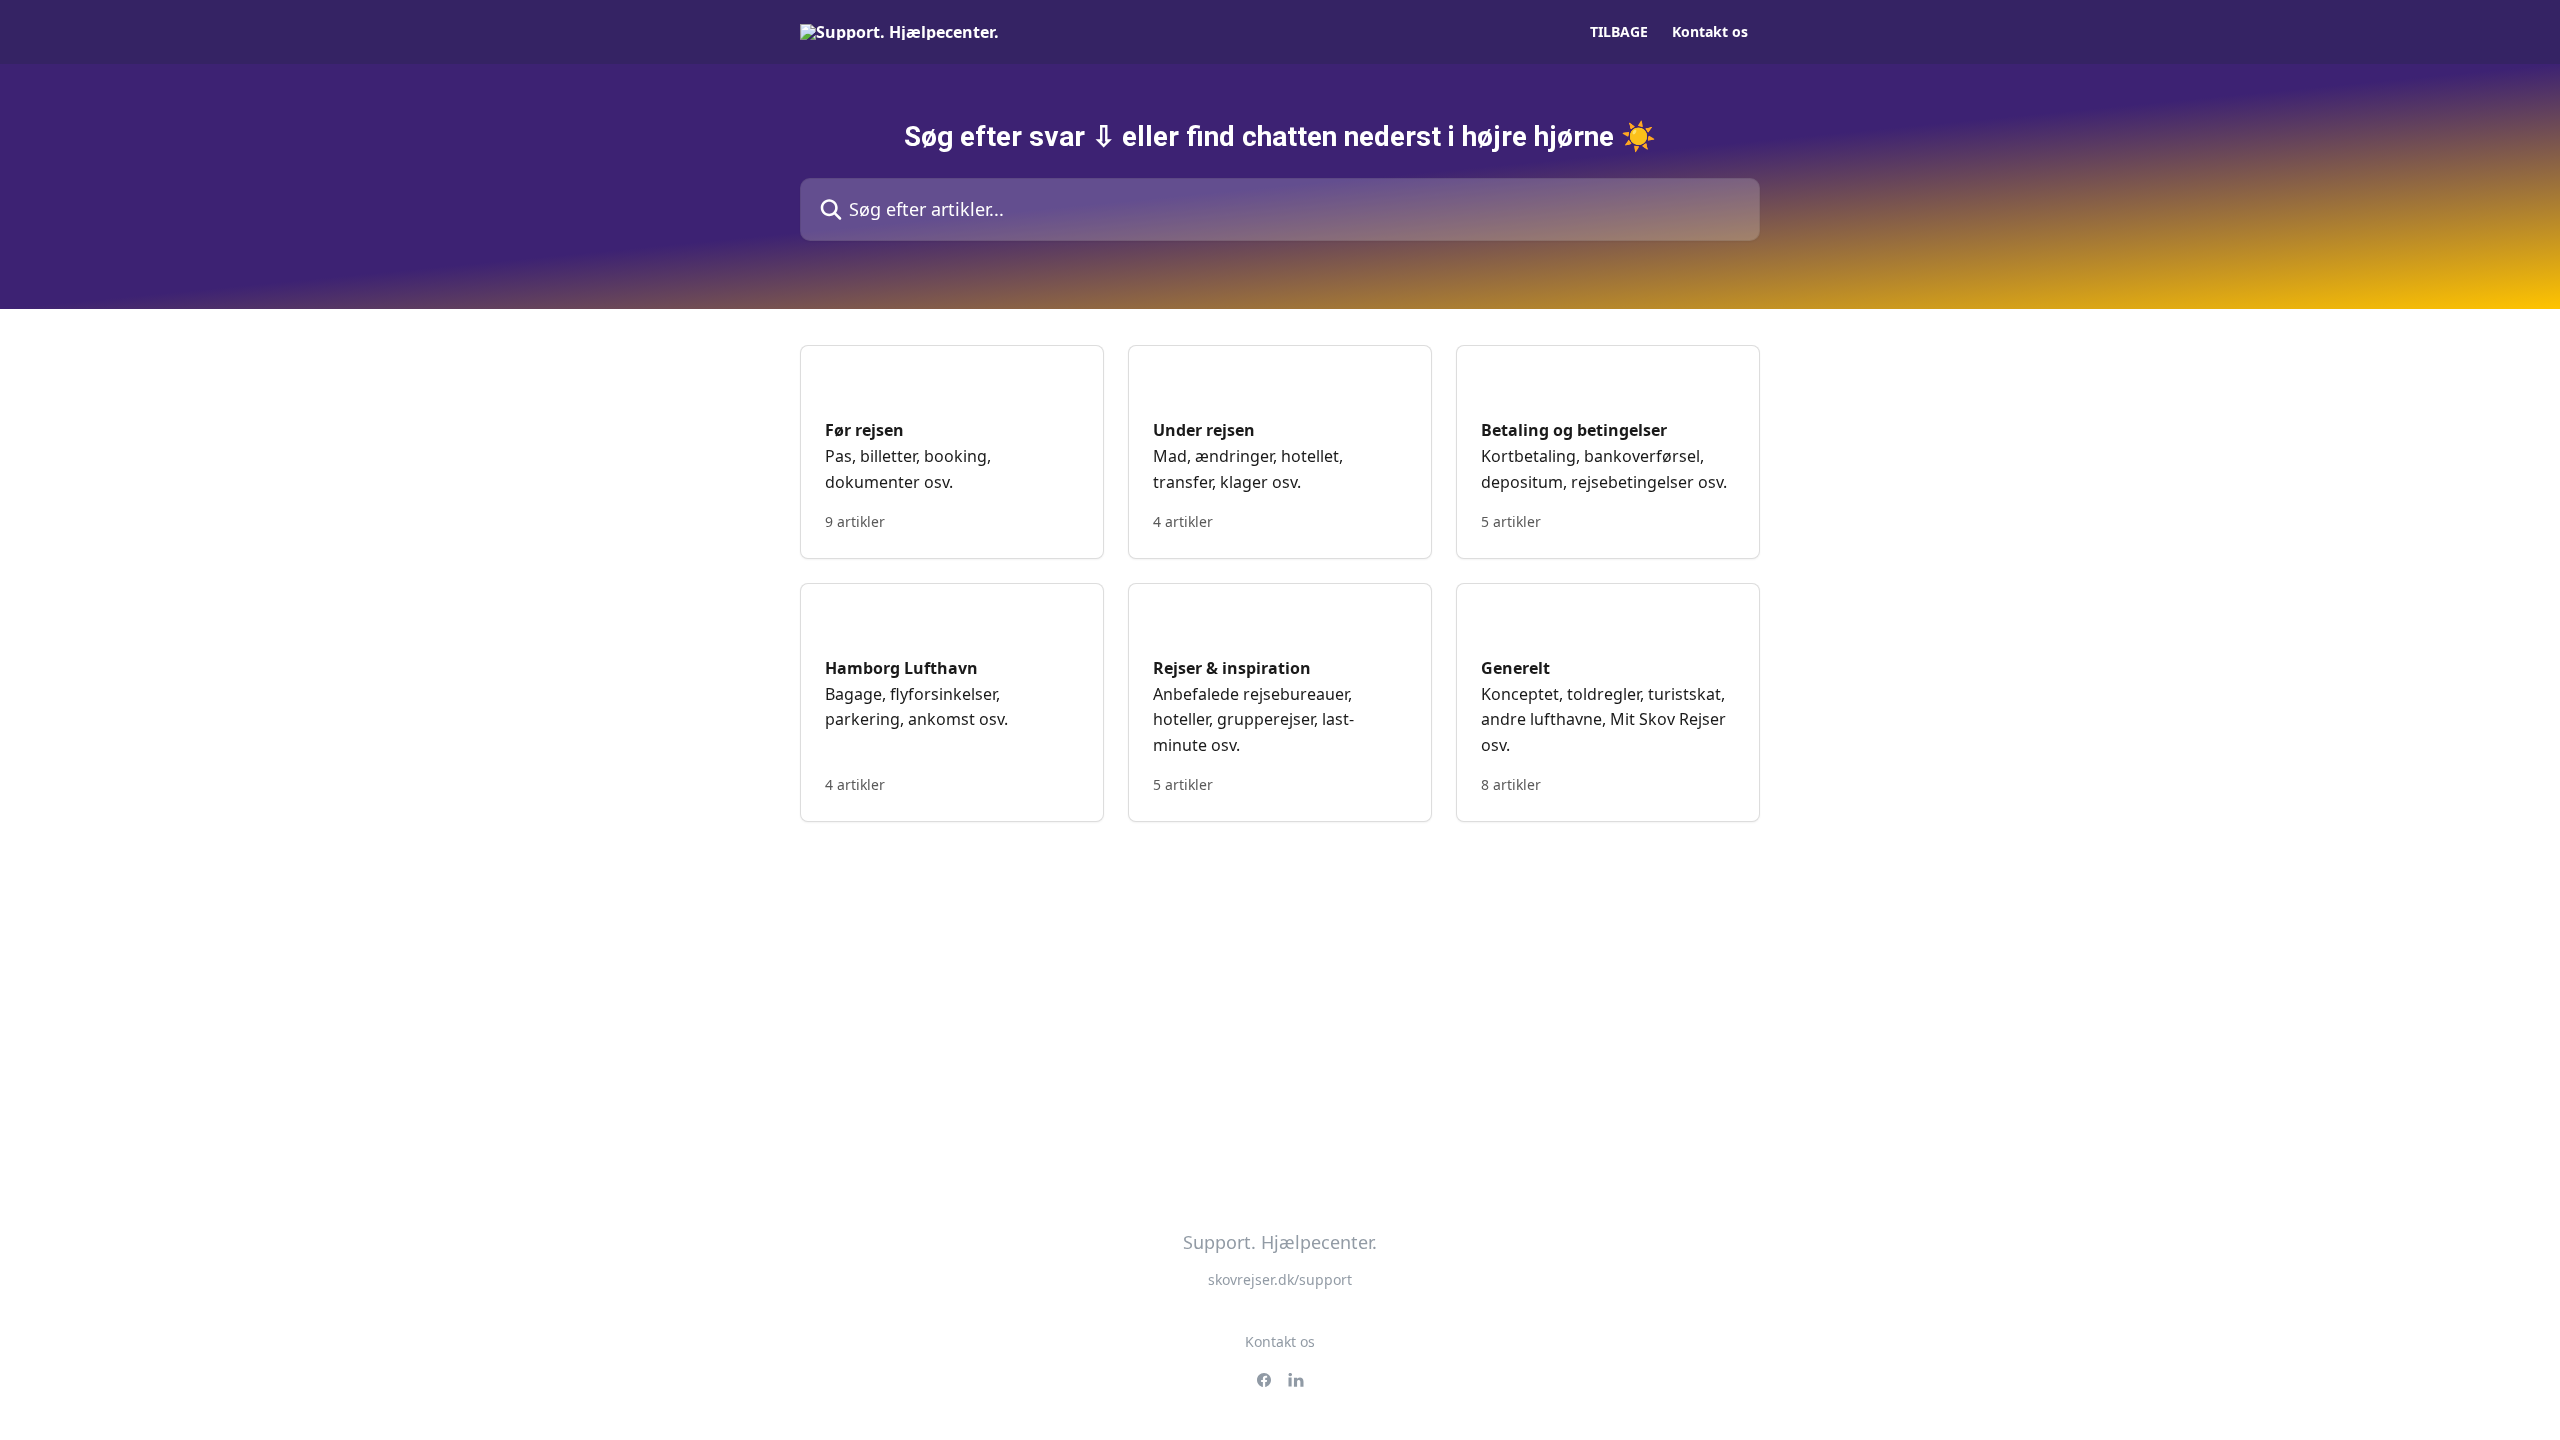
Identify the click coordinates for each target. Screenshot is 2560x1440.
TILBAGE (1619, 32)
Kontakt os (1710, 32)
